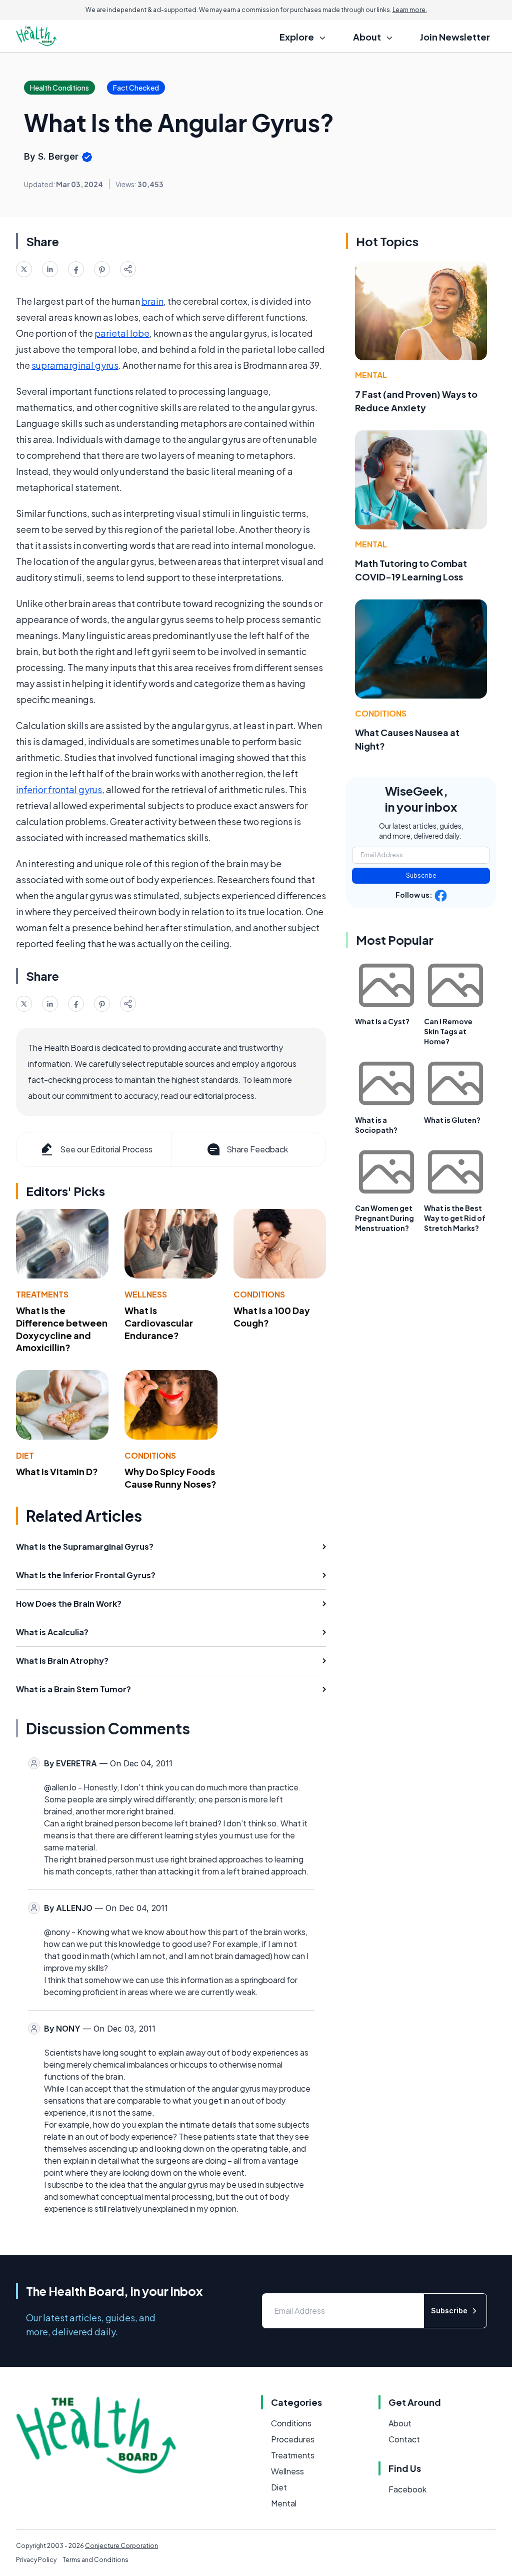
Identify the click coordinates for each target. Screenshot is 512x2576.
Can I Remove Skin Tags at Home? (448, 1031)
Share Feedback (257, 1149)
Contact (404, 2439)
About (400, 2423)
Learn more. (410, 10)
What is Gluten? (452, 1120)
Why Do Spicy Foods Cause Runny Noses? (170, 1478)
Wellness (146, 1294)
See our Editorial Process (106, 1149)
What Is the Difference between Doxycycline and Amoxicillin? (62, 1329)
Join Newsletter (455, 37)
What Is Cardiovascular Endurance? (159, 1323)
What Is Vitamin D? (57, 1471)
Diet (25, 1455)
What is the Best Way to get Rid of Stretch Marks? (455, 1218)
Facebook (407, 2489)
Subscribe (421, 875)
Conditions (259, 1294)
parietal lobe (122, 333)
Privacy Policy (36, 2560)
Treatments (42, 1294)
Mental (371, 375)
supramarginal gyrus (75, 365)
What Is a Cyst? (382, 1021)
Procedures (293, 2439)
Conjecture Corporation (121, 2546)
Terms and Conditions (95, 2560)
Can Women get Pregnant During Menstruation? (384, 1218)
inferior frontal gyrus (59, 789)
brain (152, 301)
